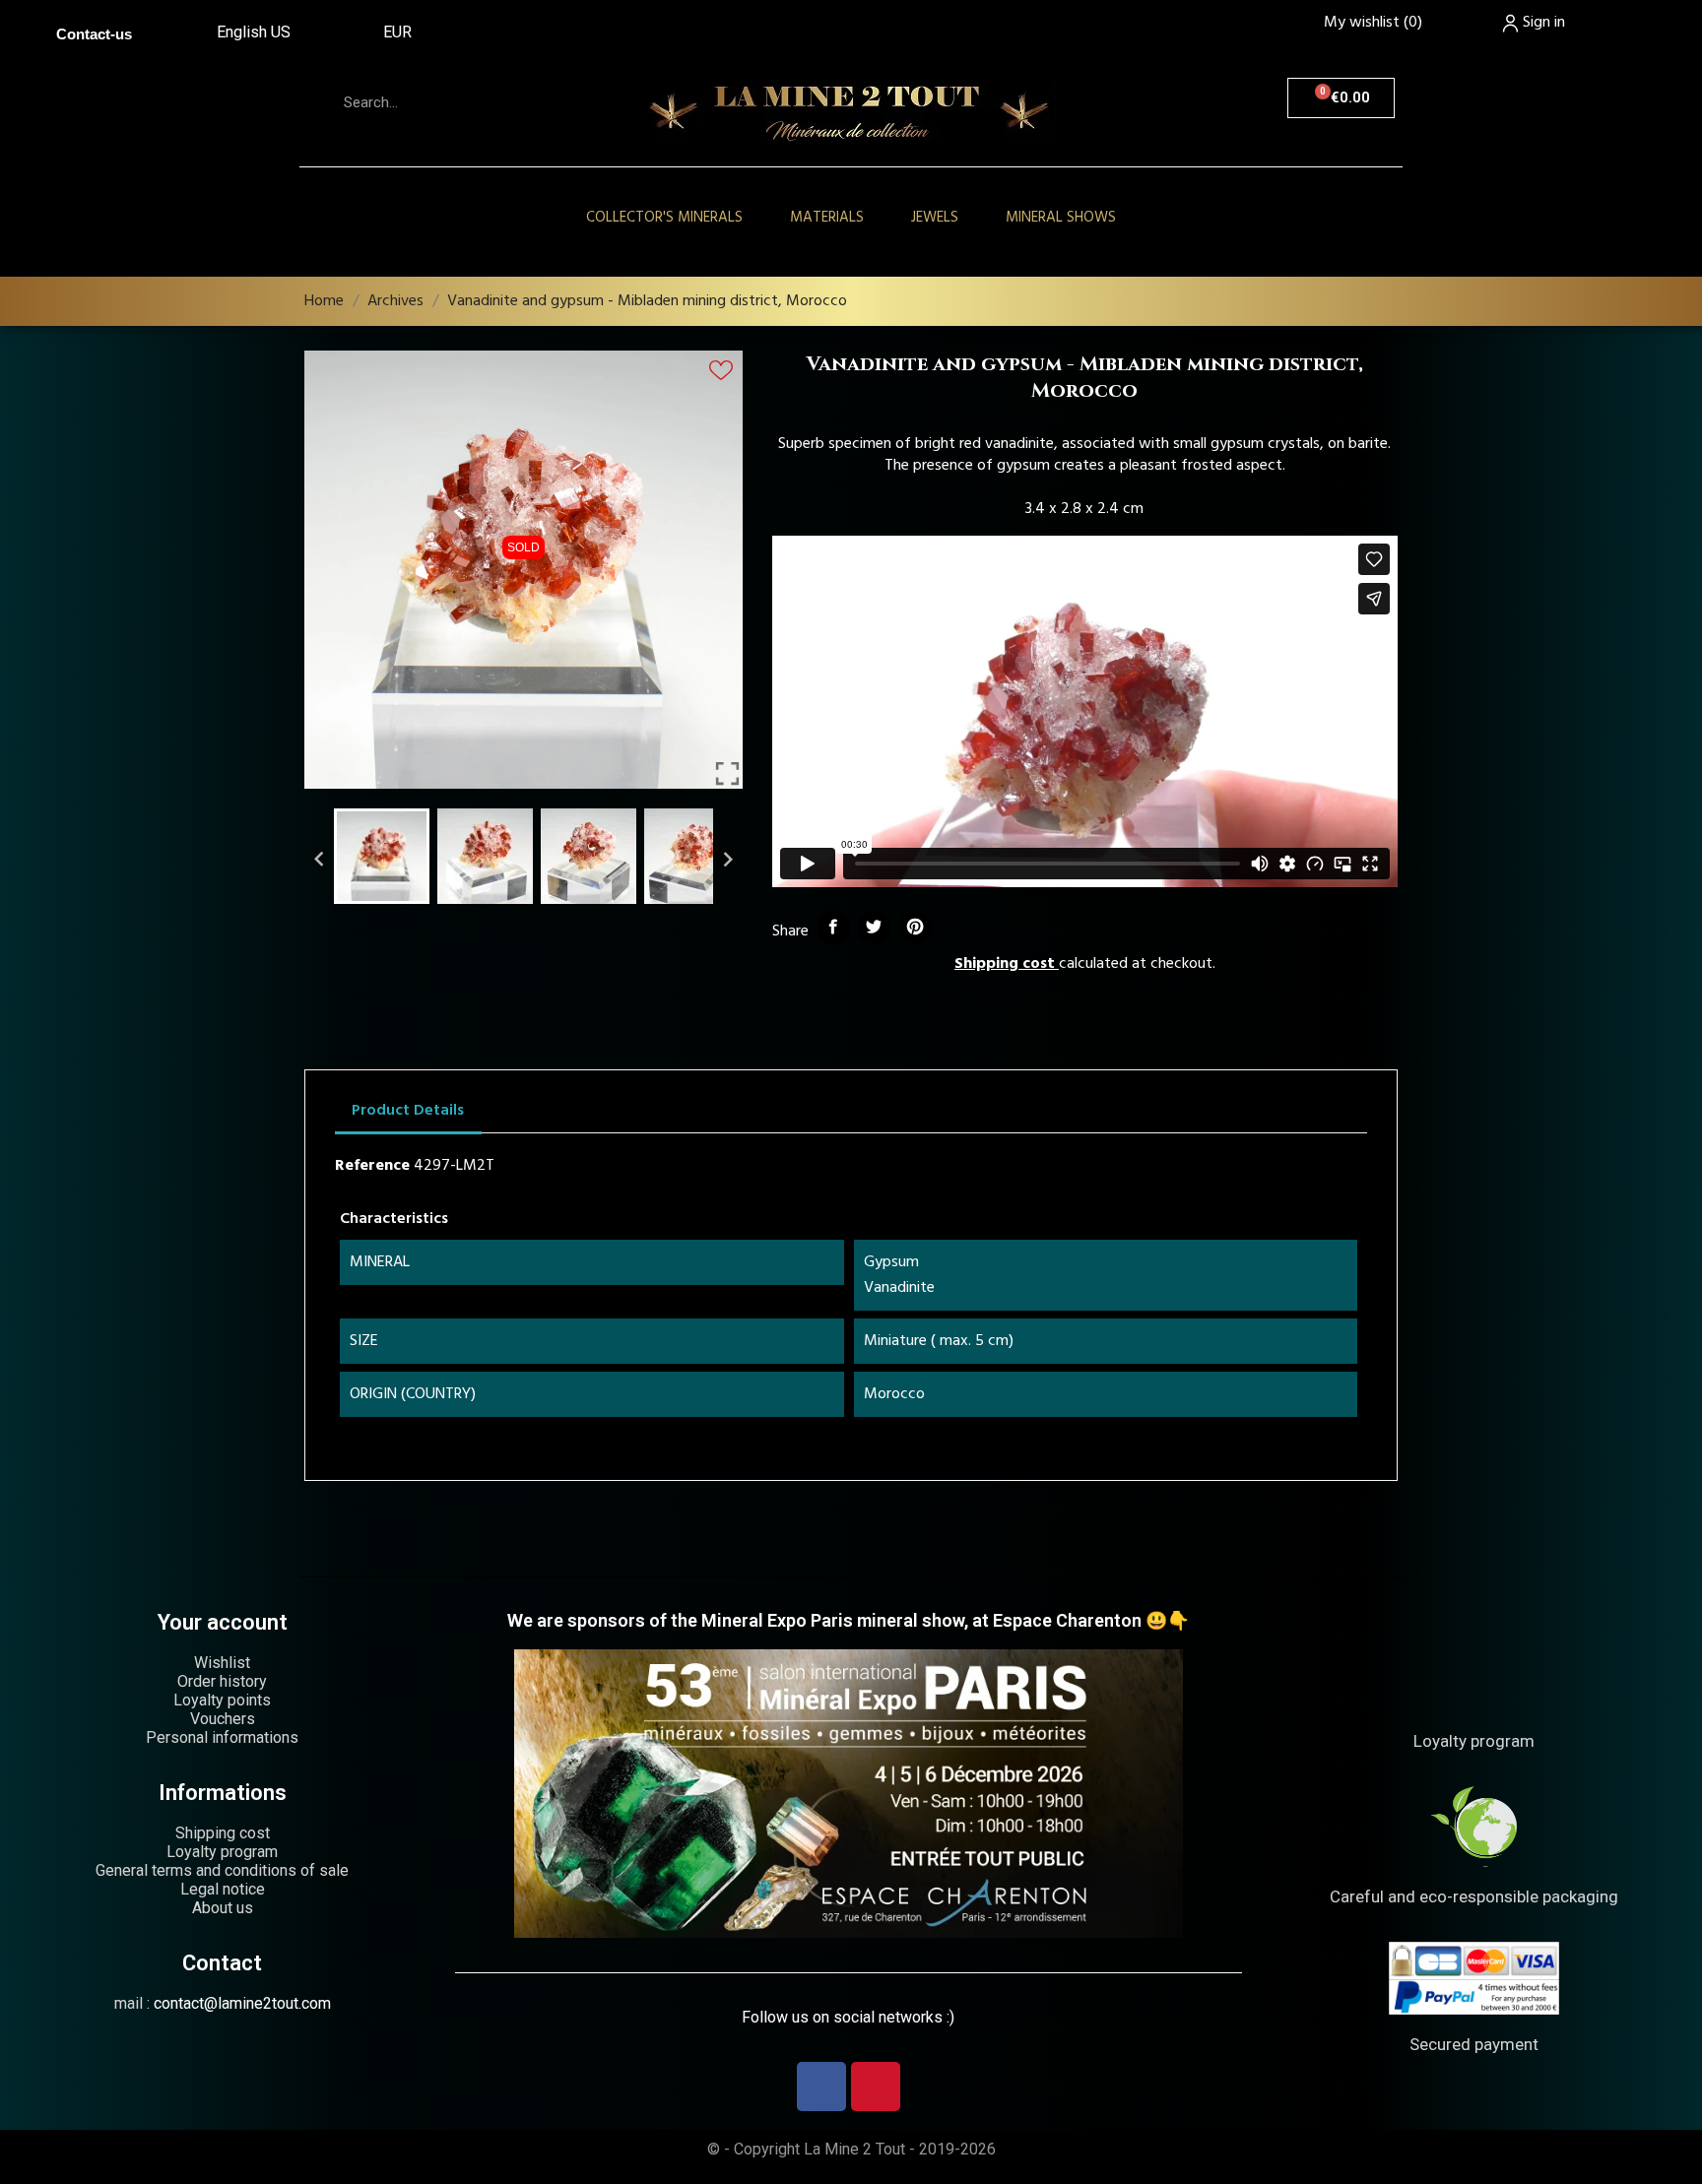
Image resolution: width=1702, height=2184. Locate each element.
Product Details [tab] (408, 1111)
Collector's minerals (664, 218)
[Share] (833, 928)
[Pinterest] (915, 928)
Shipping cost (1005, 964)
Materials (827, 218)
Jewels (935, 218)
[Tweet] (875, 928)
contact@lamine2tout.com (242, 2003)
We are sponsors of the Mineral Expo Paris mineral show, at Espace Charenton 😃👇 (848, 1620)
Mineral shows (1061, 218)
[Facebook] (821, 2087)
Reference (372, 1166)
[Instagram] (876, 2087)
